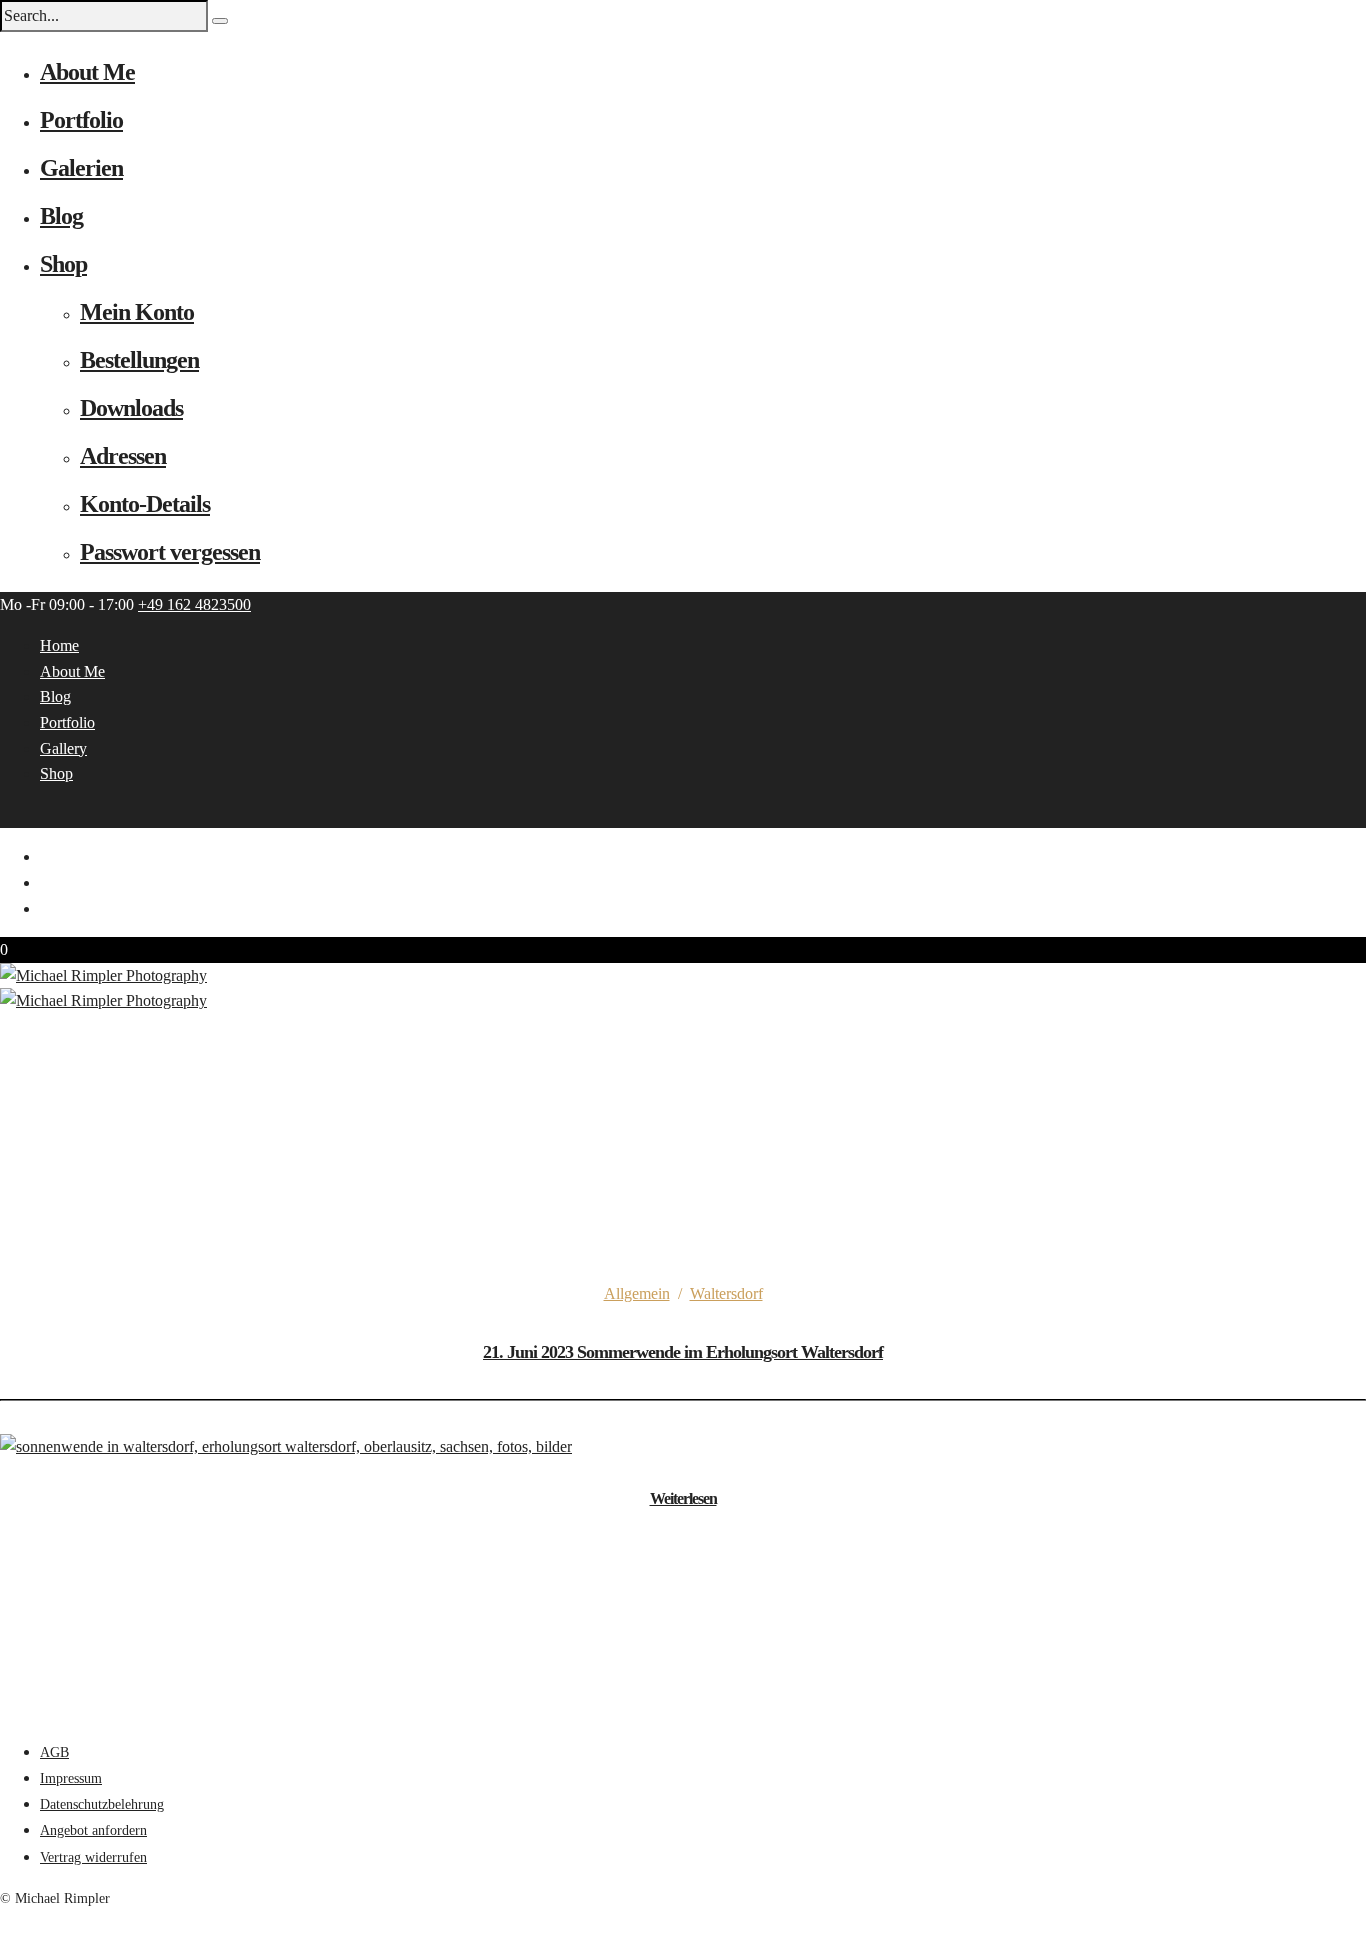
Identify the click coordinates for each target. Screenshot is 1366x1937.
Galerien (81, 168)
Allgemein (637, 1293)
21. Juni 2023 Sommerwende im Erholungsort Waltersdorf (683, 1352)
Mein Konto (137, 312)
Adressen (123, 456)
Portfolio (81, 120)
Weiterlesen (683, 1498)
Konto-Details (145, 504)
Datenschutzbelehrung (102, 1804)
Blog (61, 216)
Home (59, 645)
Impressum (71, 1778)
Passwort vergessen (170, 552)
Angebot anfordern (93, 1830)
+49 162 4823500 (194, 604)
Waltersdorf (726, 1293)
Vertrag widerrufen (93, 1857)
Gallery (63, 748)
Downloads (131, 408)
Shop (63, 264)
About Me (87, 72)
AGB (54, 1752)
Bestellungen (139, 360)
